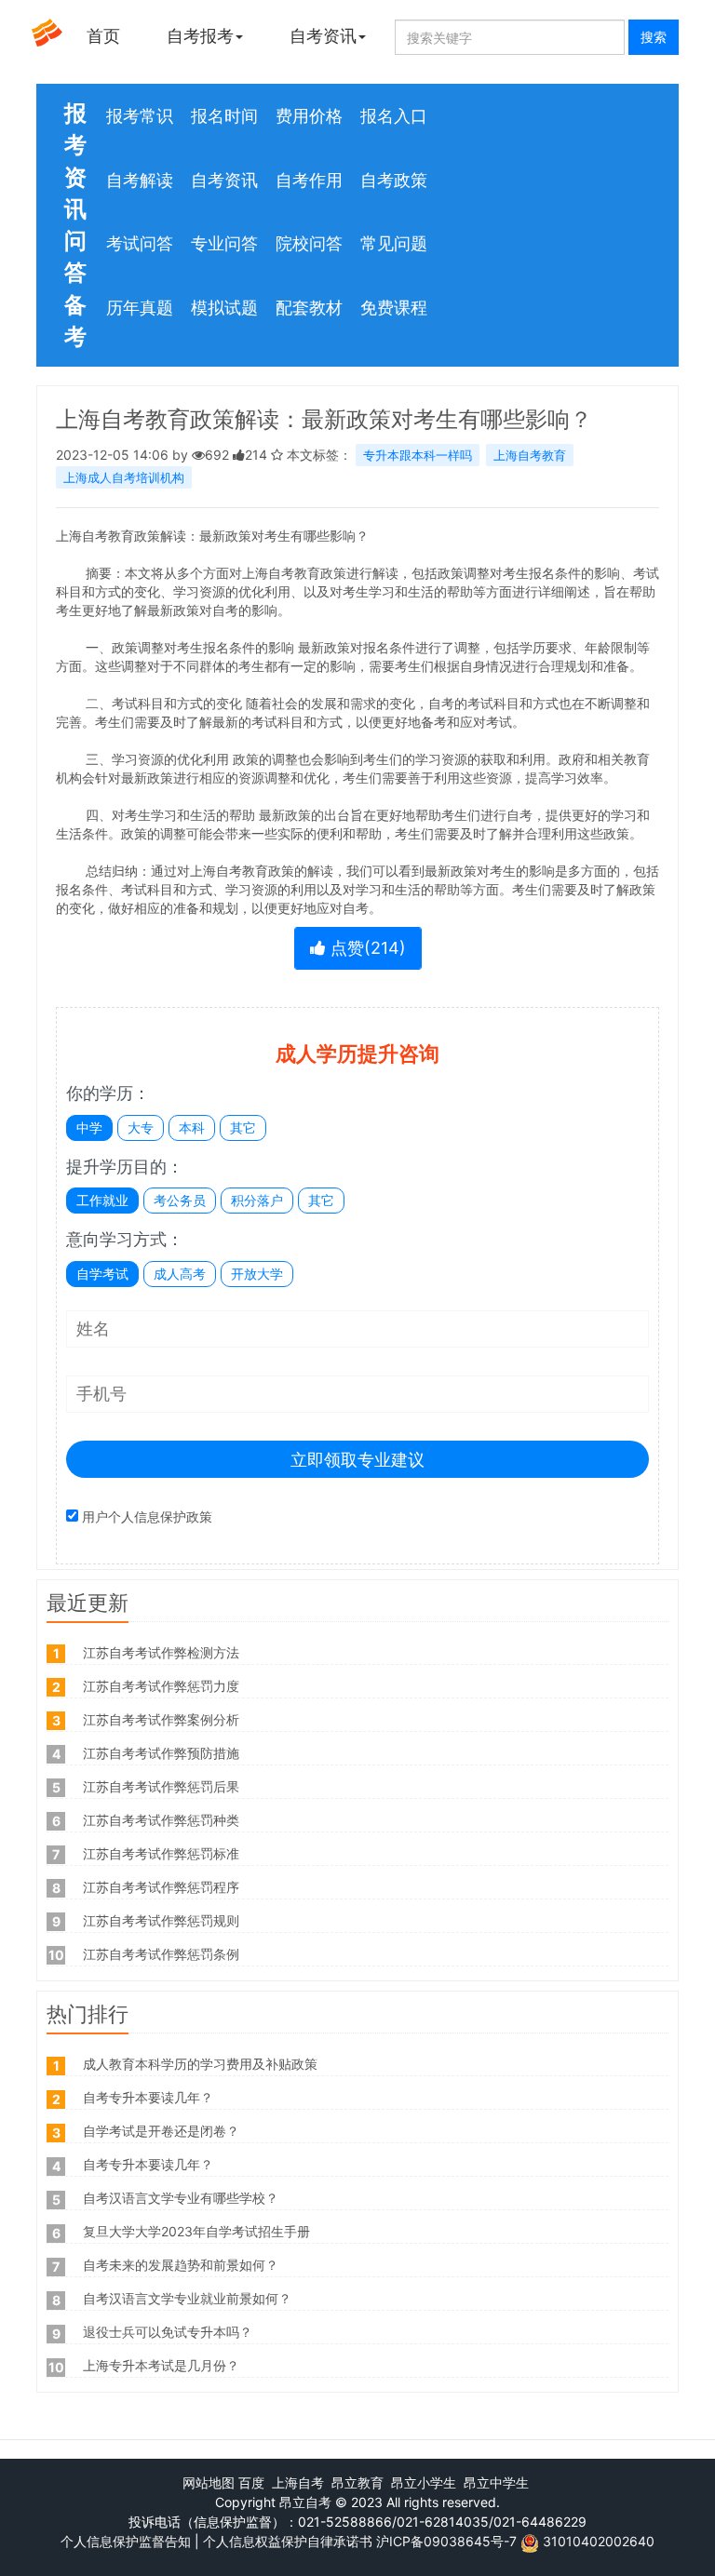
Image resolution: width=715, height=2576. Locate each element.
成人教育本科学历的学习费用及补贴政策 (200, 2064)
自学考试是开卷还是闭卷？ (161, 2131)
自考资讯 (323, 36)
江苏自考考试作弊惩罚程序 (161, 1887)
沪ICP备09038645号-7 (446, 2541)
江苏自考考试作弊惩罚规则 (161, 1920)
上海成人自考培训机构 (124, 477)
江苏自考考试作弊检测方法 (161, 1652)
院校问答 (309, 243)
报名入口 (394, 116)
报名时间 (224, 116)
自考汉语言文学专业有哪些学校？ (181, 2198)
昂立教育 (357, 2482)
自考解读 (140, 180)
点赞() (366, 948)
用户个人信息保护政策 (147, 1516)
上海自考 (298, 2482)
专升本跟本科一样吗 (418, 455)
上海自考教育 (530, 455)
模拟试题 (224, 308)
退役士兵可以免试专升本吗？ (168, 2332)
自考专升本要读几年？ (148, 2097)
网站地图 (209, 2482)
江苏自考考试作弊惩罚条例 (161, 1954)
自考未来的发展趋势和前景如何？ (181, 2265)
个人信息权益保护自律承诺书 (288, 2541)
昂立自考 (305, 2502)
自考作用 (309, 180)
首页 (103, 36)
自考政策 (394, 180)
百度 (251, 2482)
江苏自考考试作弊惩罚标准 (161, 1853)
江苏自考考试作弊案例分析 (161, 1719)
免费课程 (394, 308)
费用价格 (309, 116)
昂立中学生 (496, 2482)
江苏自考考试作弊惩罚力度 (161, 1686)
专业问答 (224, 243)
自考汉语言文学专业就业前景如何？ (187, 2298)
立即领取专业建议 (357, 1460)
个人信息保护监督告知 (126, 2541)
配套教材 (309, 308)
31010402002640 (599, 2541)
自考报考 (200, 36)
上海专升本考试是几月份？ (161, 2365)
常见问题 (394, 243)
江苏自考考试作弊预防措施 (161, 1753)
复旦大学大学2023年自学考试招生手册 (196, 2231)
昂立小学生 (424, 2482)
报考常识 (140, 116)
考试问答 (140, 243)
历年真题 (140, 308)
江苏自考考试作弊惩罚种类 (161, 1820)
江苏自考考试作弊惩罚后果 (161, 1786)
